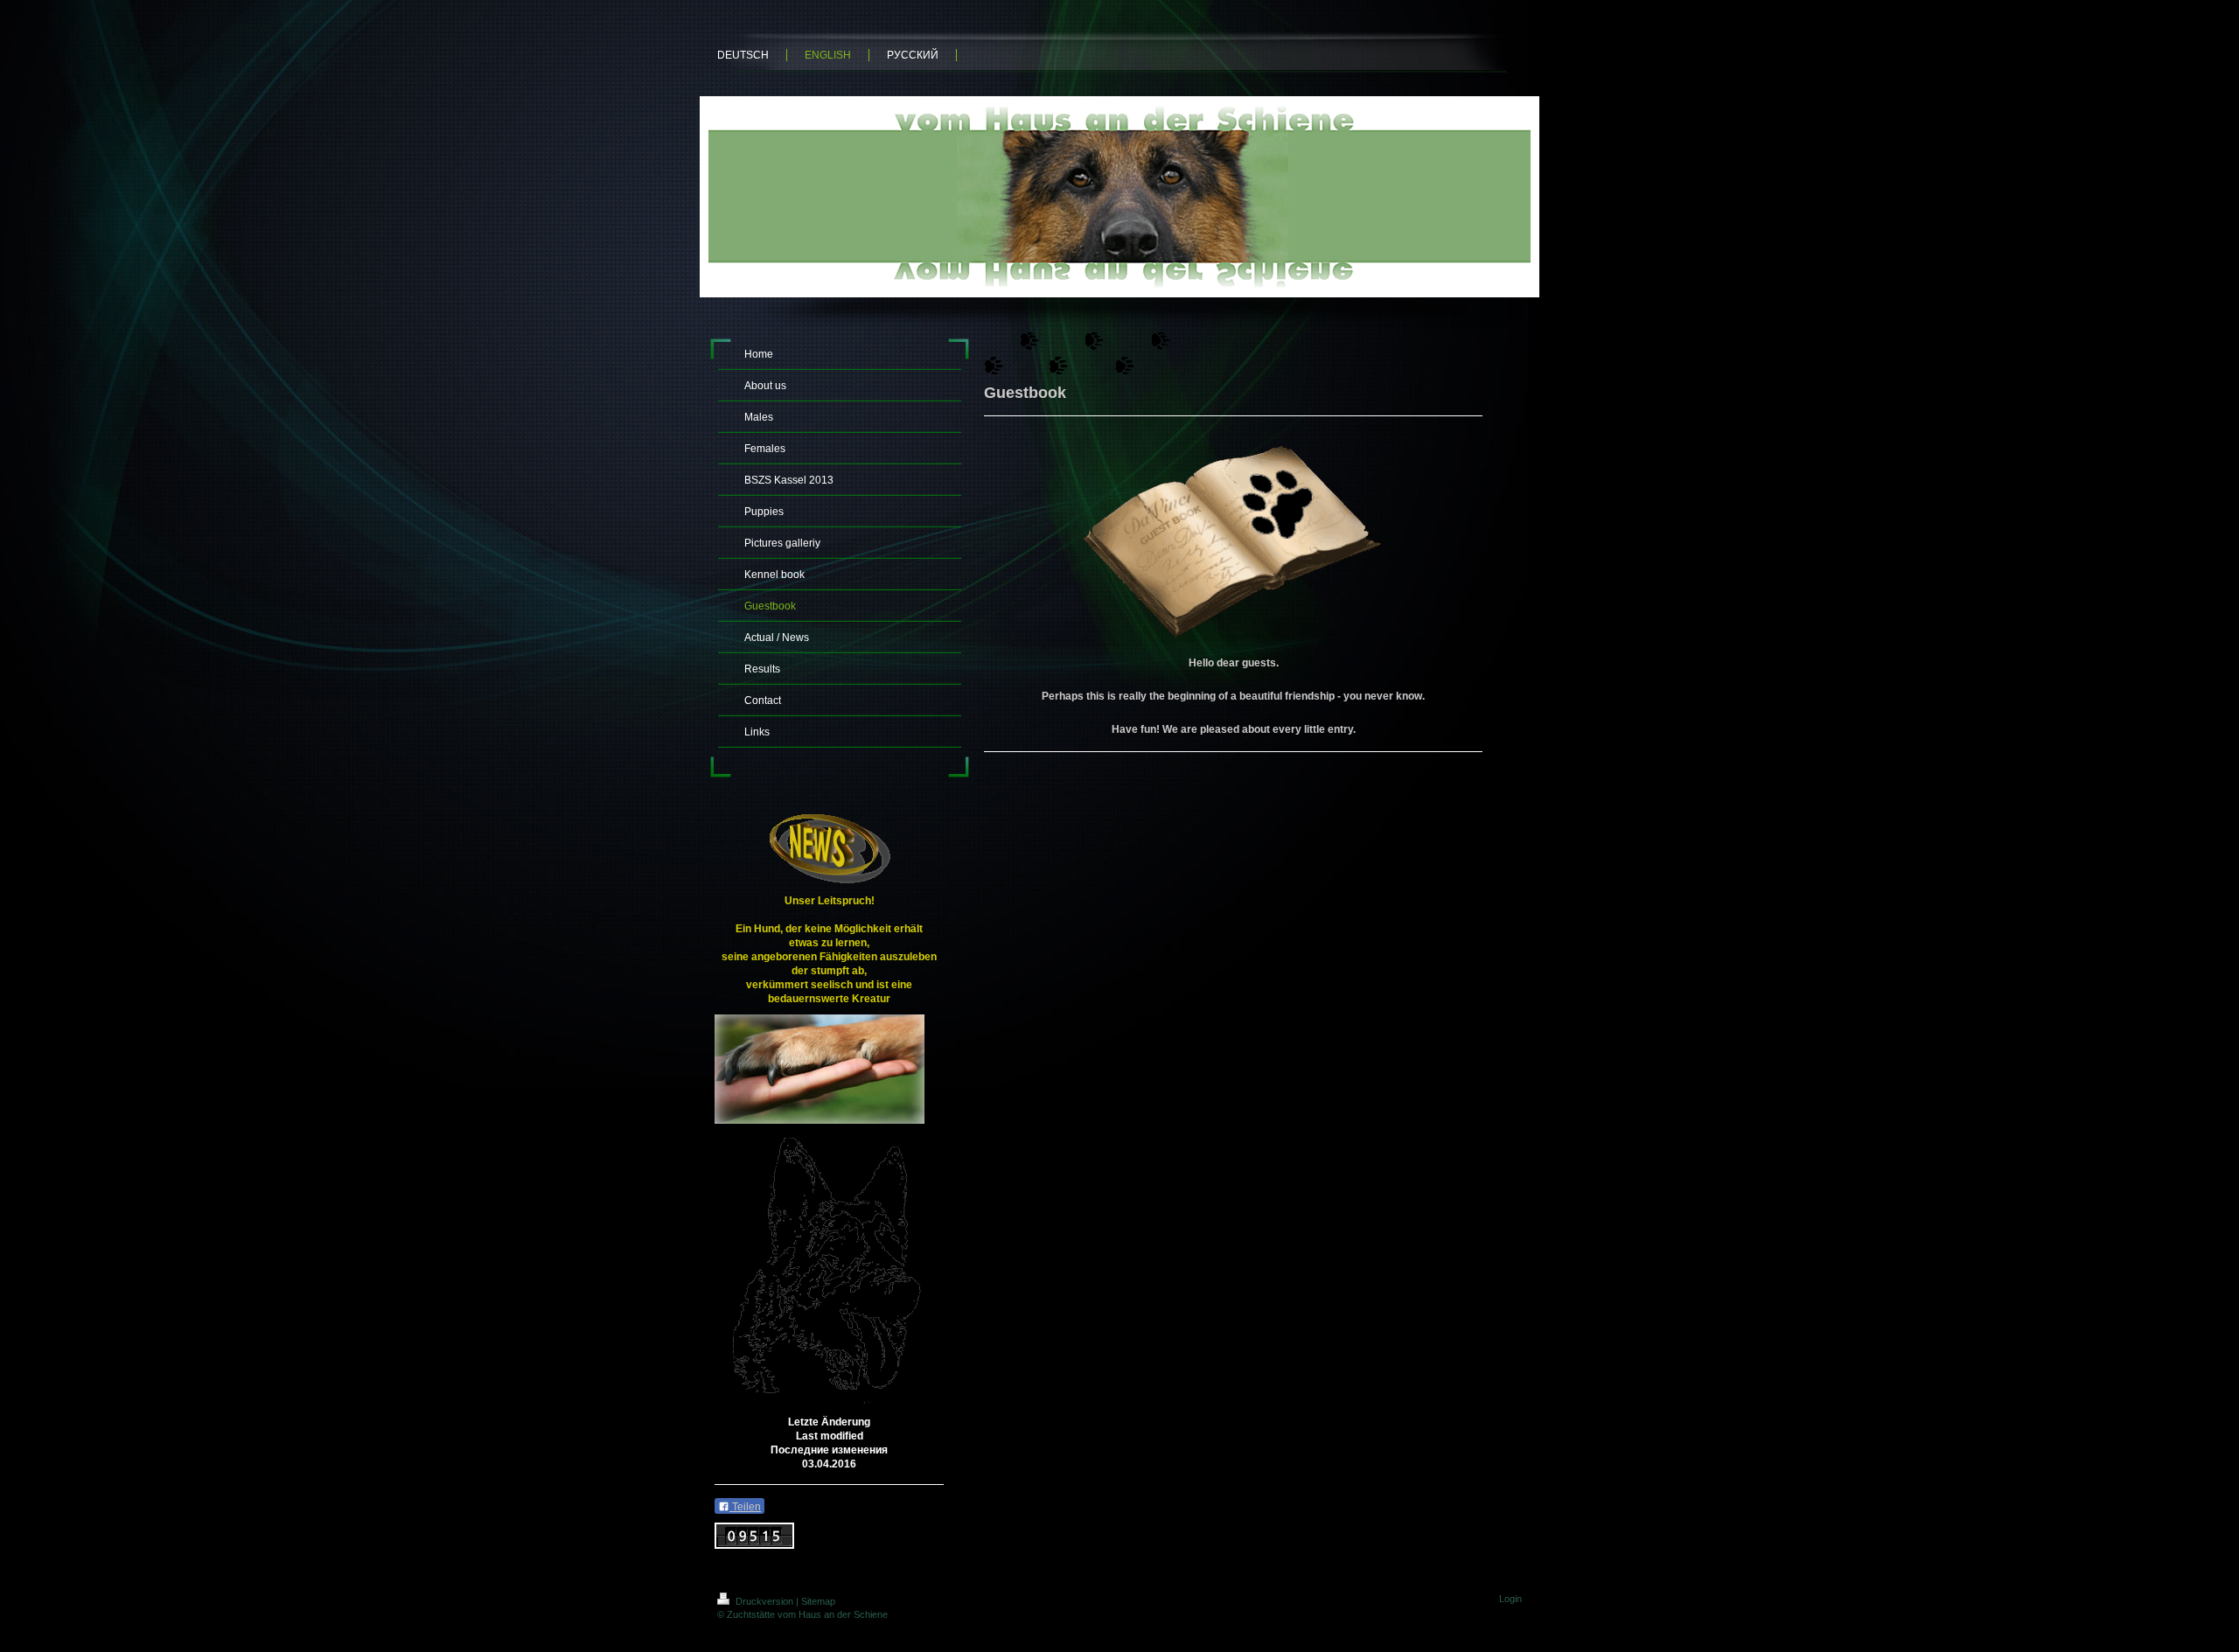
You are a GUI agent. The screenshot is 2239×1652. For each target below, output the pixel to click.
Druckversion (764, 1601)
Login (1510, 1599)
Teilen (745, 1507)
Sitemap (818, 1601)
